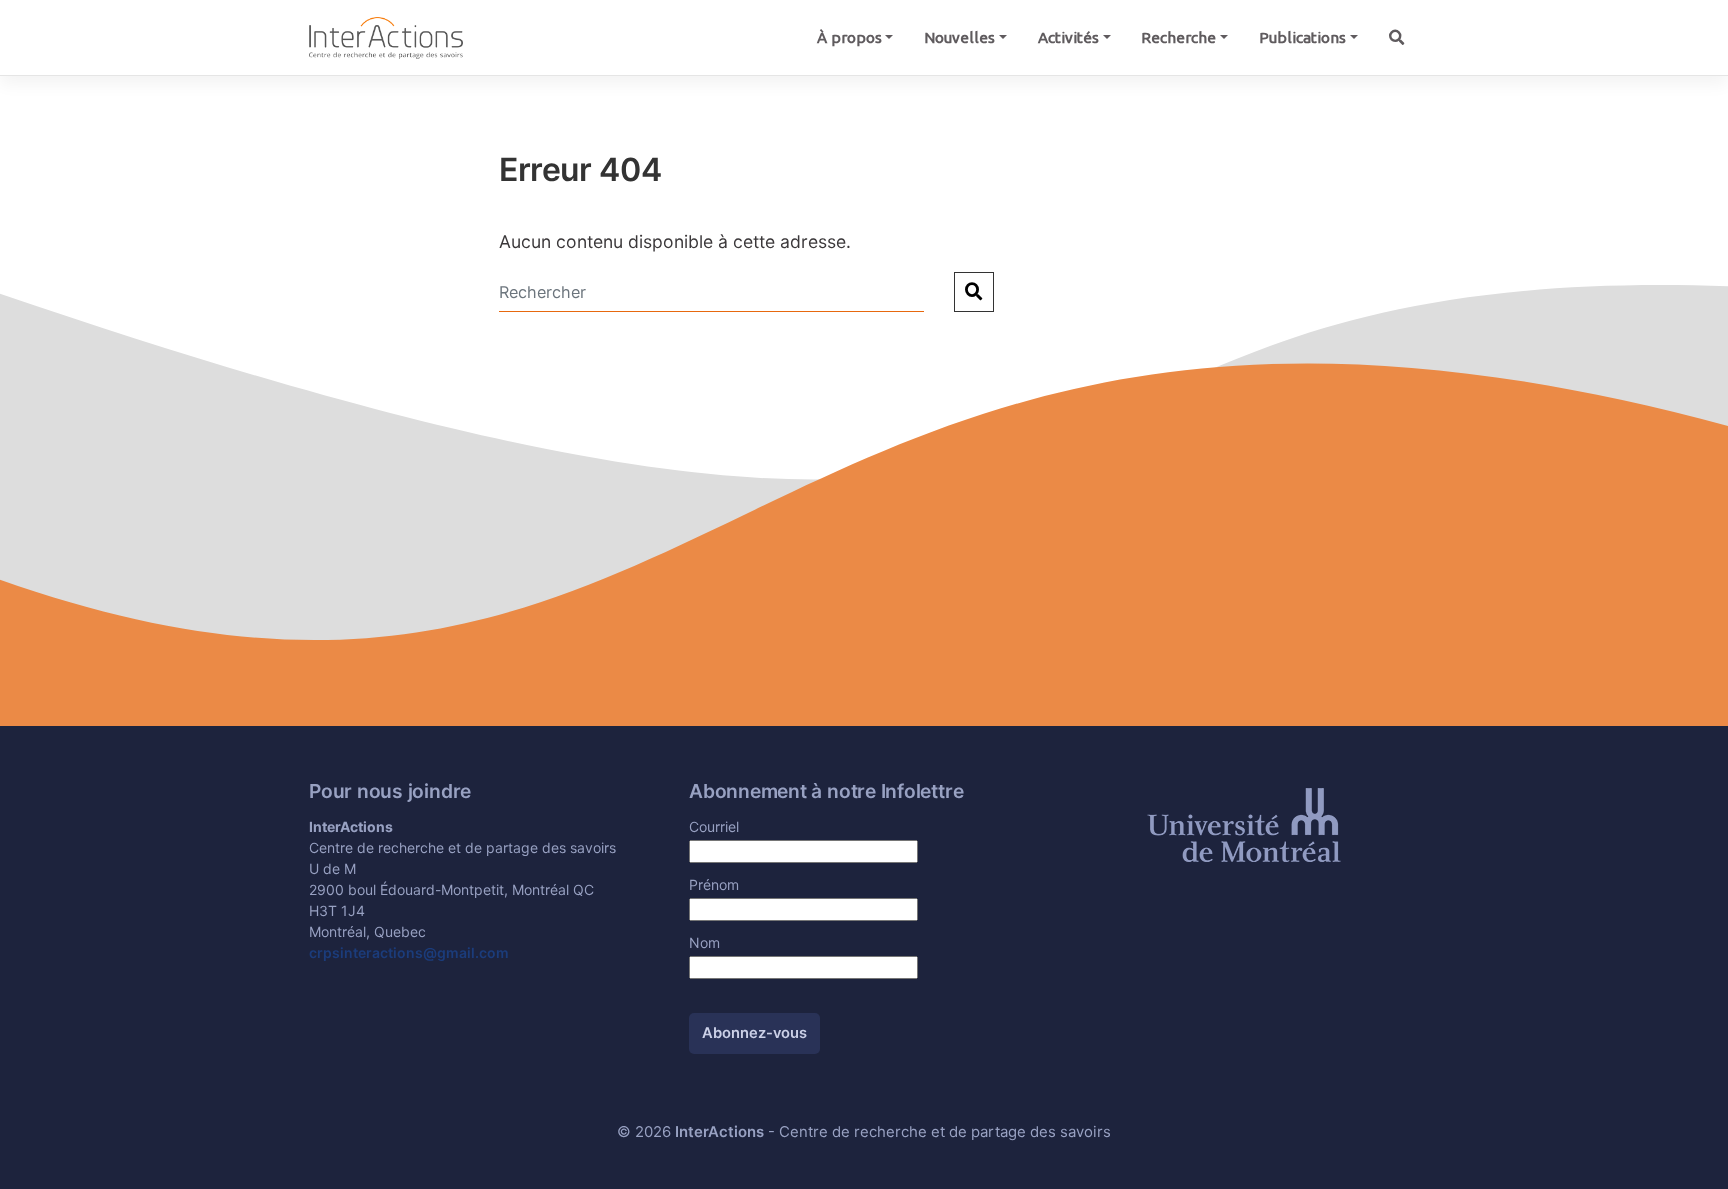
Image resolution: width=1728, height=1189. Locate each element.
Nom (704, 942)
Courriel (714, 826)
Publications (1302, 37)
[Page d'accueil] (386, 36)
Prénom (714, 884)
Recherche (1178, 37)
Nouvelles (959, 37)
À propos (849, 37)
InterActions (719, 1132)
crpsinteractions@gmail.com (409, 952)
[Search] (1396, 37)
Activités (1068, 37)
